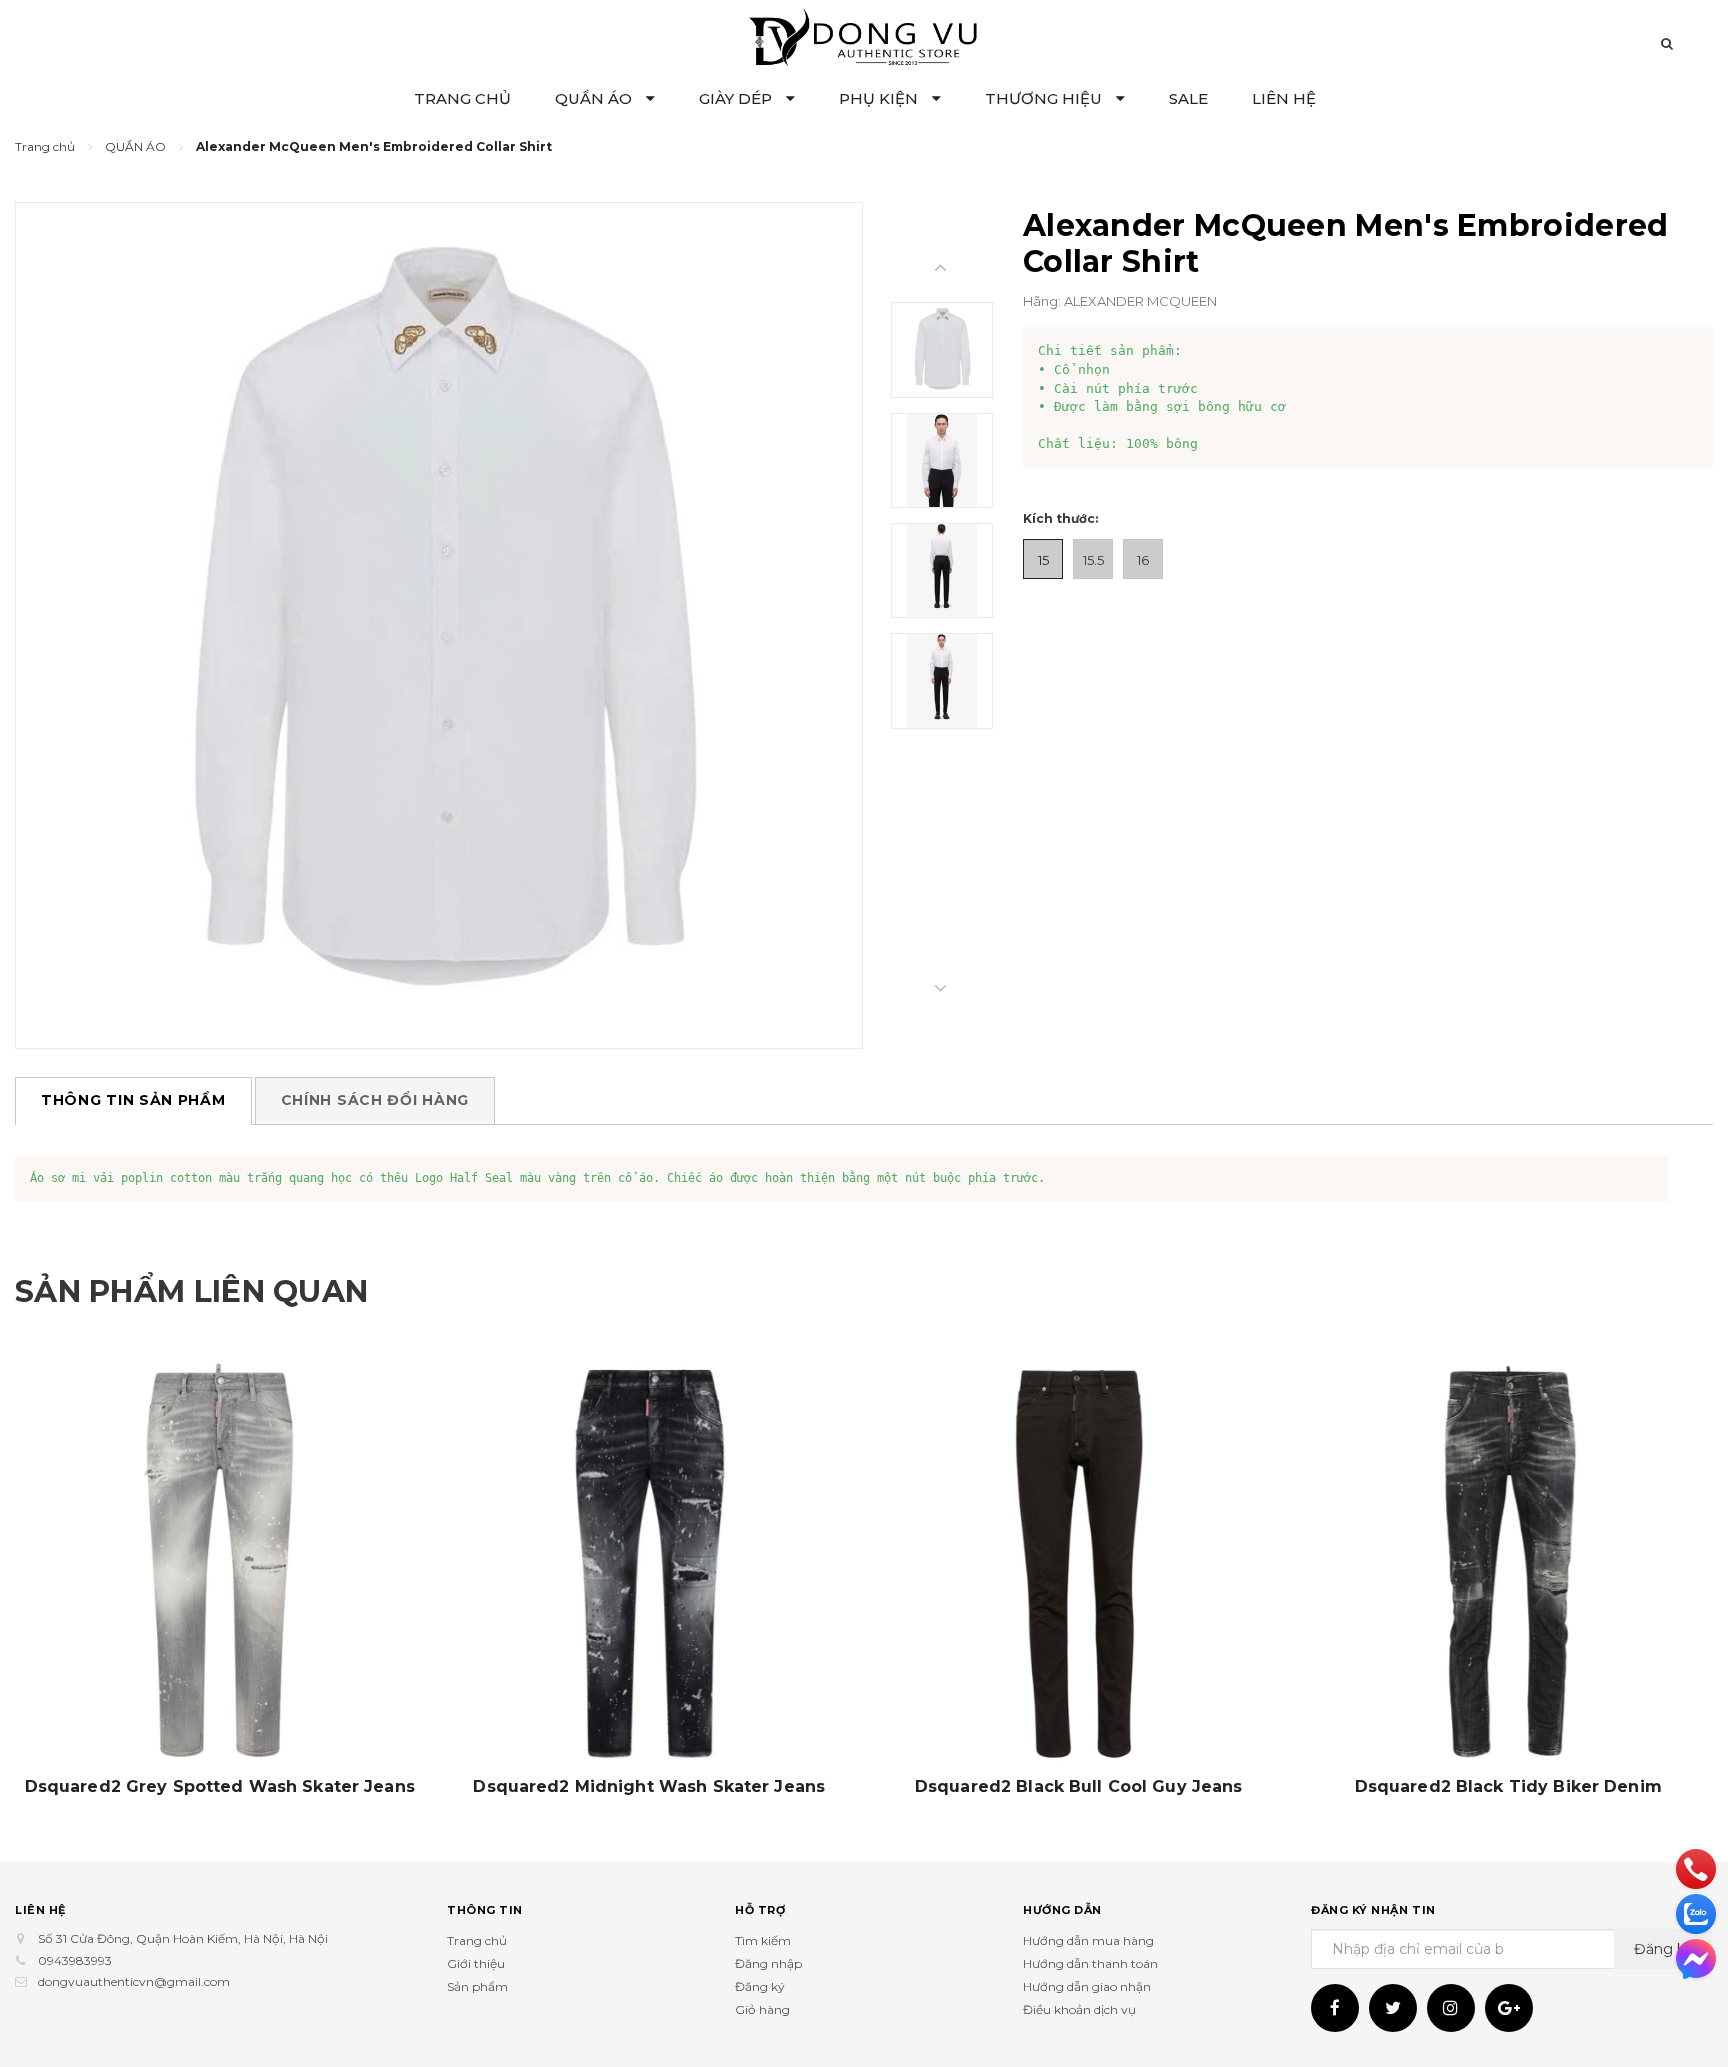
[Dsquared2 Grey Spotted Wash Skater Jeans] (220, 1563)
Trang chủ (477, 1940)
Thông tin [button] (485, 1910)
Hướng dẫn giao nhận (1087, 1986)
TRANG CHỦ (462, 98)
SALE (1188, 98)
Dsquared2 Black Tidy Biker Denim (1508, 1787)
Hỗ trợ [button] (760, 1910)
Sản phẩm (477, 1986)
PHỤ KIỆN (880, 98)
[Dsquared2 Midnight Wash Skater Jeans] (650, 1563)
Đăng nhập (768, 1963)
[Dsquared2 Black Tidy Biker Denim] (1509, 1563)
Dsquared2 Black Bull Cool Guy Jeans (1079, 1787)
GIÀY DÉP (737, 98)
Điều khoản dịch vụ (1079, 2009)
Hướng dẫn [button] (1062, 1910)
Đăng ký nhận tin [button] (1373, 1910)
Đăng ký (760, 1986)
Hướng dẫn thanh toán (1090, 1963)
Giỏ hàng (762, 2009)
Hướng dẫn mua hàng (1088, 1940)
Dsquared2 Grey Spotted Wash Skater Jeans (220, 1787)
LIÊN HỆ (1284, 98)
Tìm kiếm (763, 1940)
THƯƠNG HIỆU (1045, 98)
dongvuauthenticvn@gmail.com (134, 1981)
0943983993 (75, 1960)
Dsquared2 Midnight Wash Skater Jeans (649, 1787)
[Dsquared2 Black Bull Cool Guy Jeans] (1079, 1563)
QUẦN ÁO (595, 98)
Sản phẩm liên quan (191, 1291)
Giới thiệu (476, 1963)
